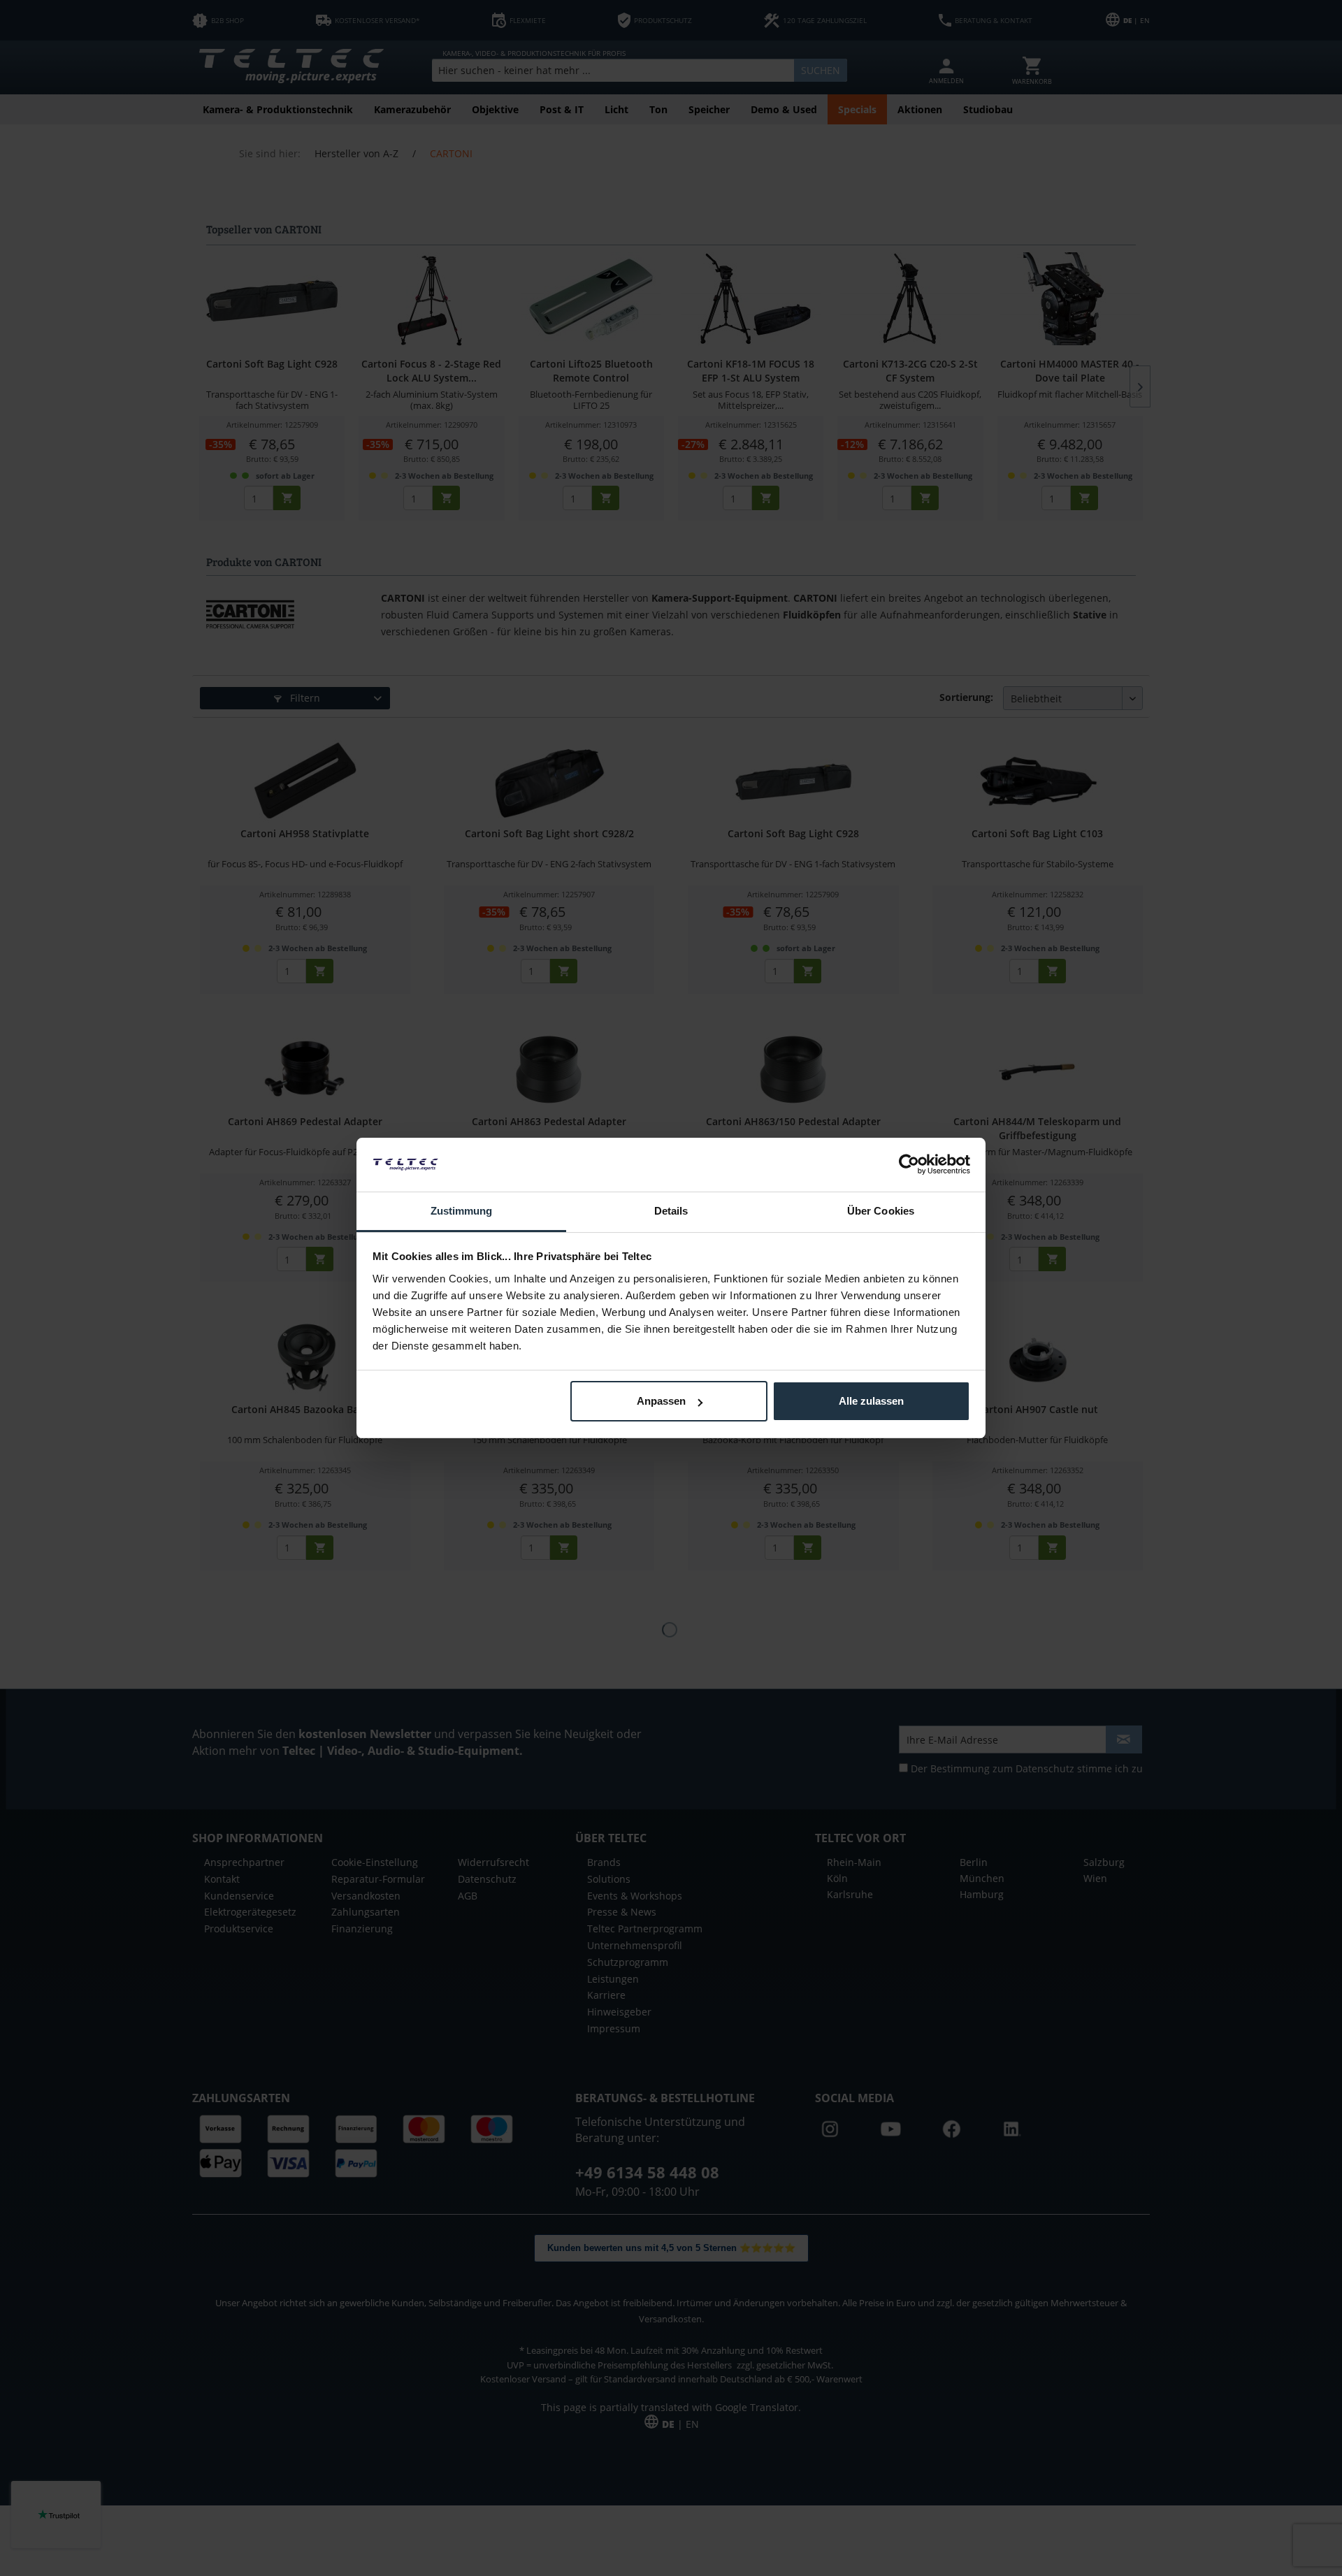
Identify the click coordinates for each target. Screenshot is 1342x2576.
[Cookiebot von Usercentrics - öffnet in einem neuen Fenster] (909, 1164)
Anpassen (661, 1401)
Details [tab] (671, 1211)
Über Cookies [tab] (881, 1211)
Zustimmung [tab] (462, 1211)
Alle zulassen (871, 1401)
